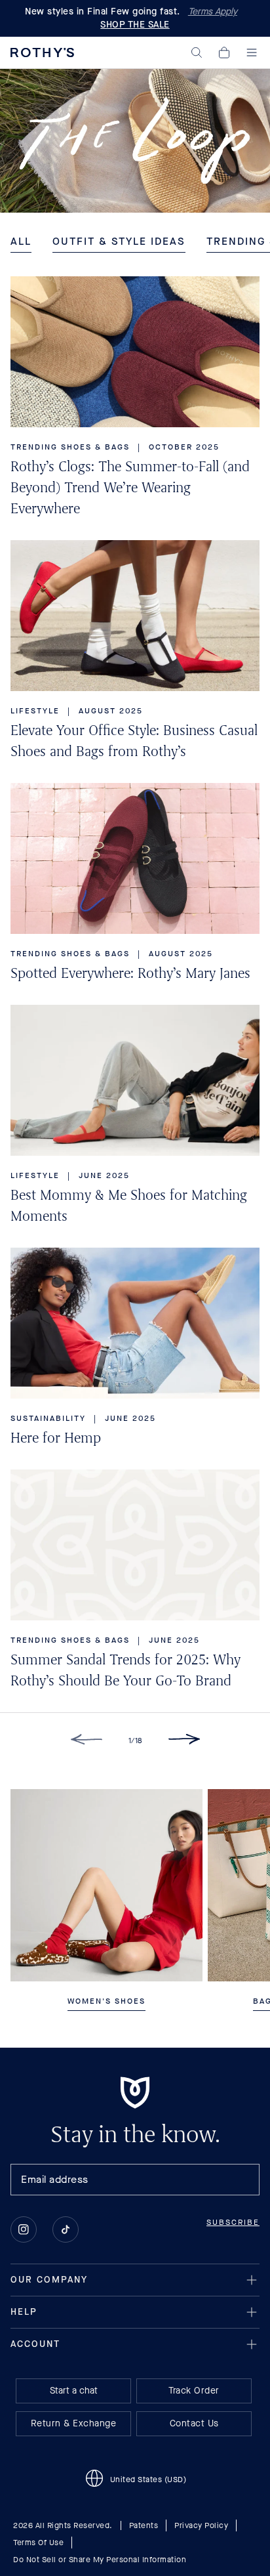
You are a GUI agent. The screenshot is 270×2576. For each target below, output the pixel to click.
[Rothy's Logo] (42, 53)
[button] (197, 53)
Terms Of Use (38, 2543)
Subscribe (233, 2222)
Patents (144, 2525)
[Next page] (184, 1742)
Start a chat (74, 2391)
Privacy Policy (201, 2525)
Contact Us (194, 2423)
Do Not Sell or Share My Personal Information (100, 2560)
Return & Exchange (74, 2423)
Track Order (194, 2391)
